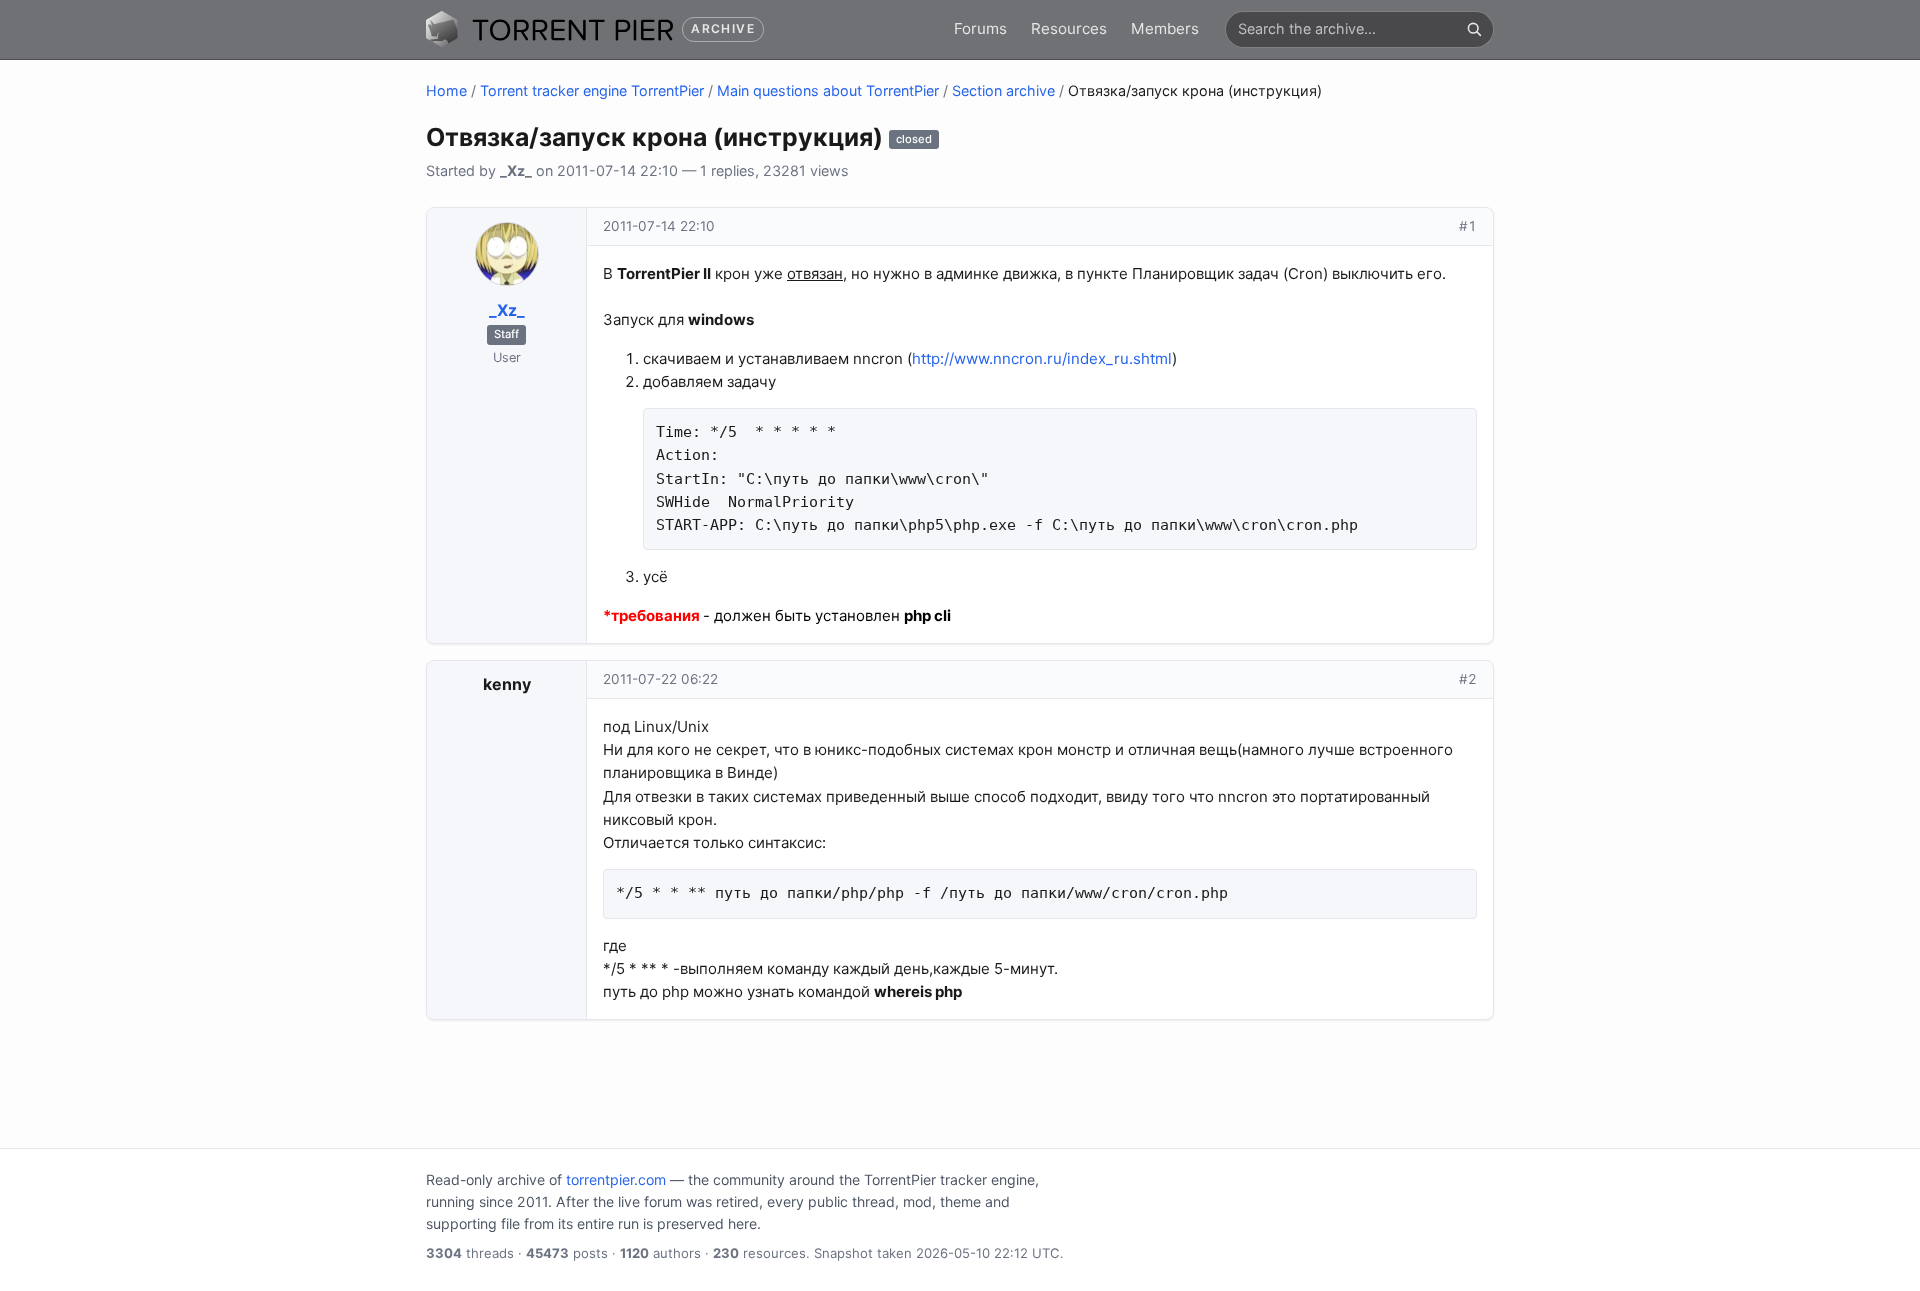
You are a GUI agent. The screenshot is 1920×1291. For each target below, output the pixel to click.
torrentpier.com (616, 1179)
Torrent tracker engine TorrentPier (592, 90)
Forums (980, 28)
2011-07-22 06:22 (660, 679)
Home (446, 90)
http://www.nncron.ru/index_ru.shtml (1042, 358)
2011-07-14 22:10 (659, 226)
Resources (1069, 28)
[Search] (1474, 29)
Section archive (1003, 90)
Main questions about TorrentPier (828, 90)
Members (1165, 28)
